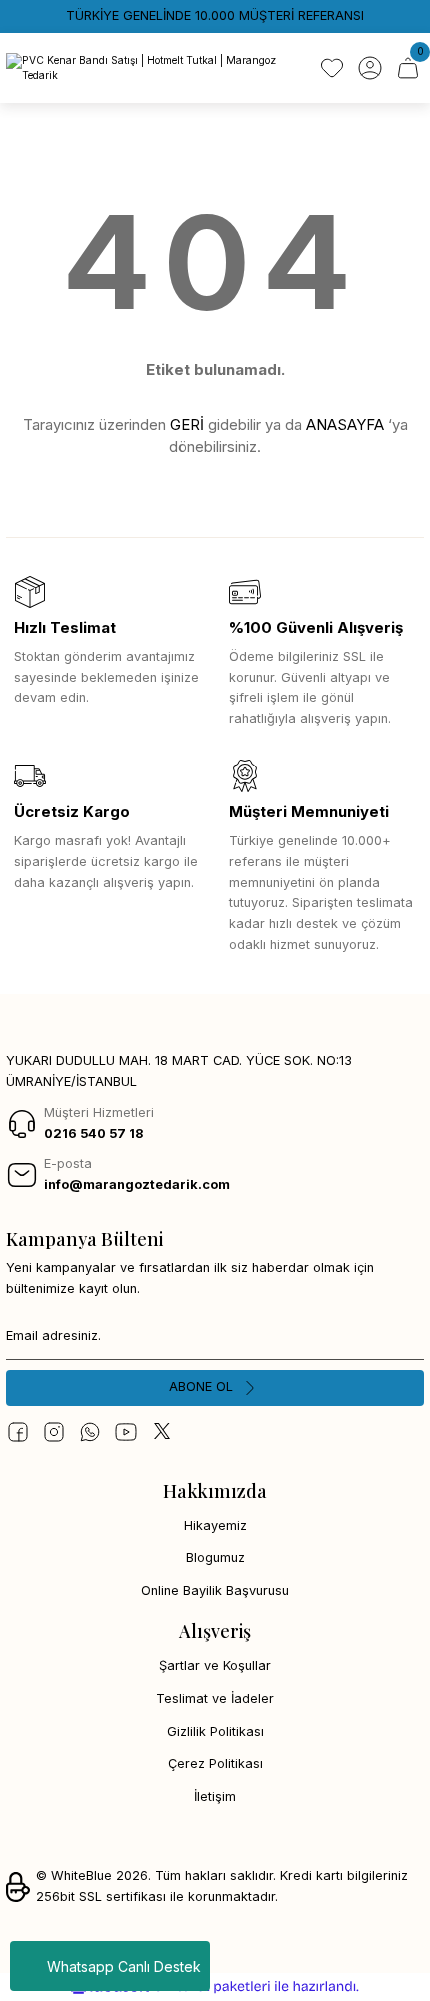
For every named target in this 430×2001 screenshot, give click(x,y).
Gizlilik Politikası (215, 1731)
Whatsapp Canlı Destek (124, 1966)
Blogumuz (215, 1557)
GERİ (187, 424)
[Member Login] (370, 68)
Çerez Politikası (215, 1763)
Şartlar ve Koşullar (215, 1665)
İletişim (215, 1796)
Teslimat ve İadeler (215, 1698)
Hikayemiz (215, 1525)
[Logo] (155, 68)
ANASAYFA (345, 424)
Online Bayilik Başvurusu (215, 1590)
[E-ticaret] (212, 1986)
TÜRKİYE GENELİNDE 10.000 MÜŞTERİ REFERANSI (215, 15)
